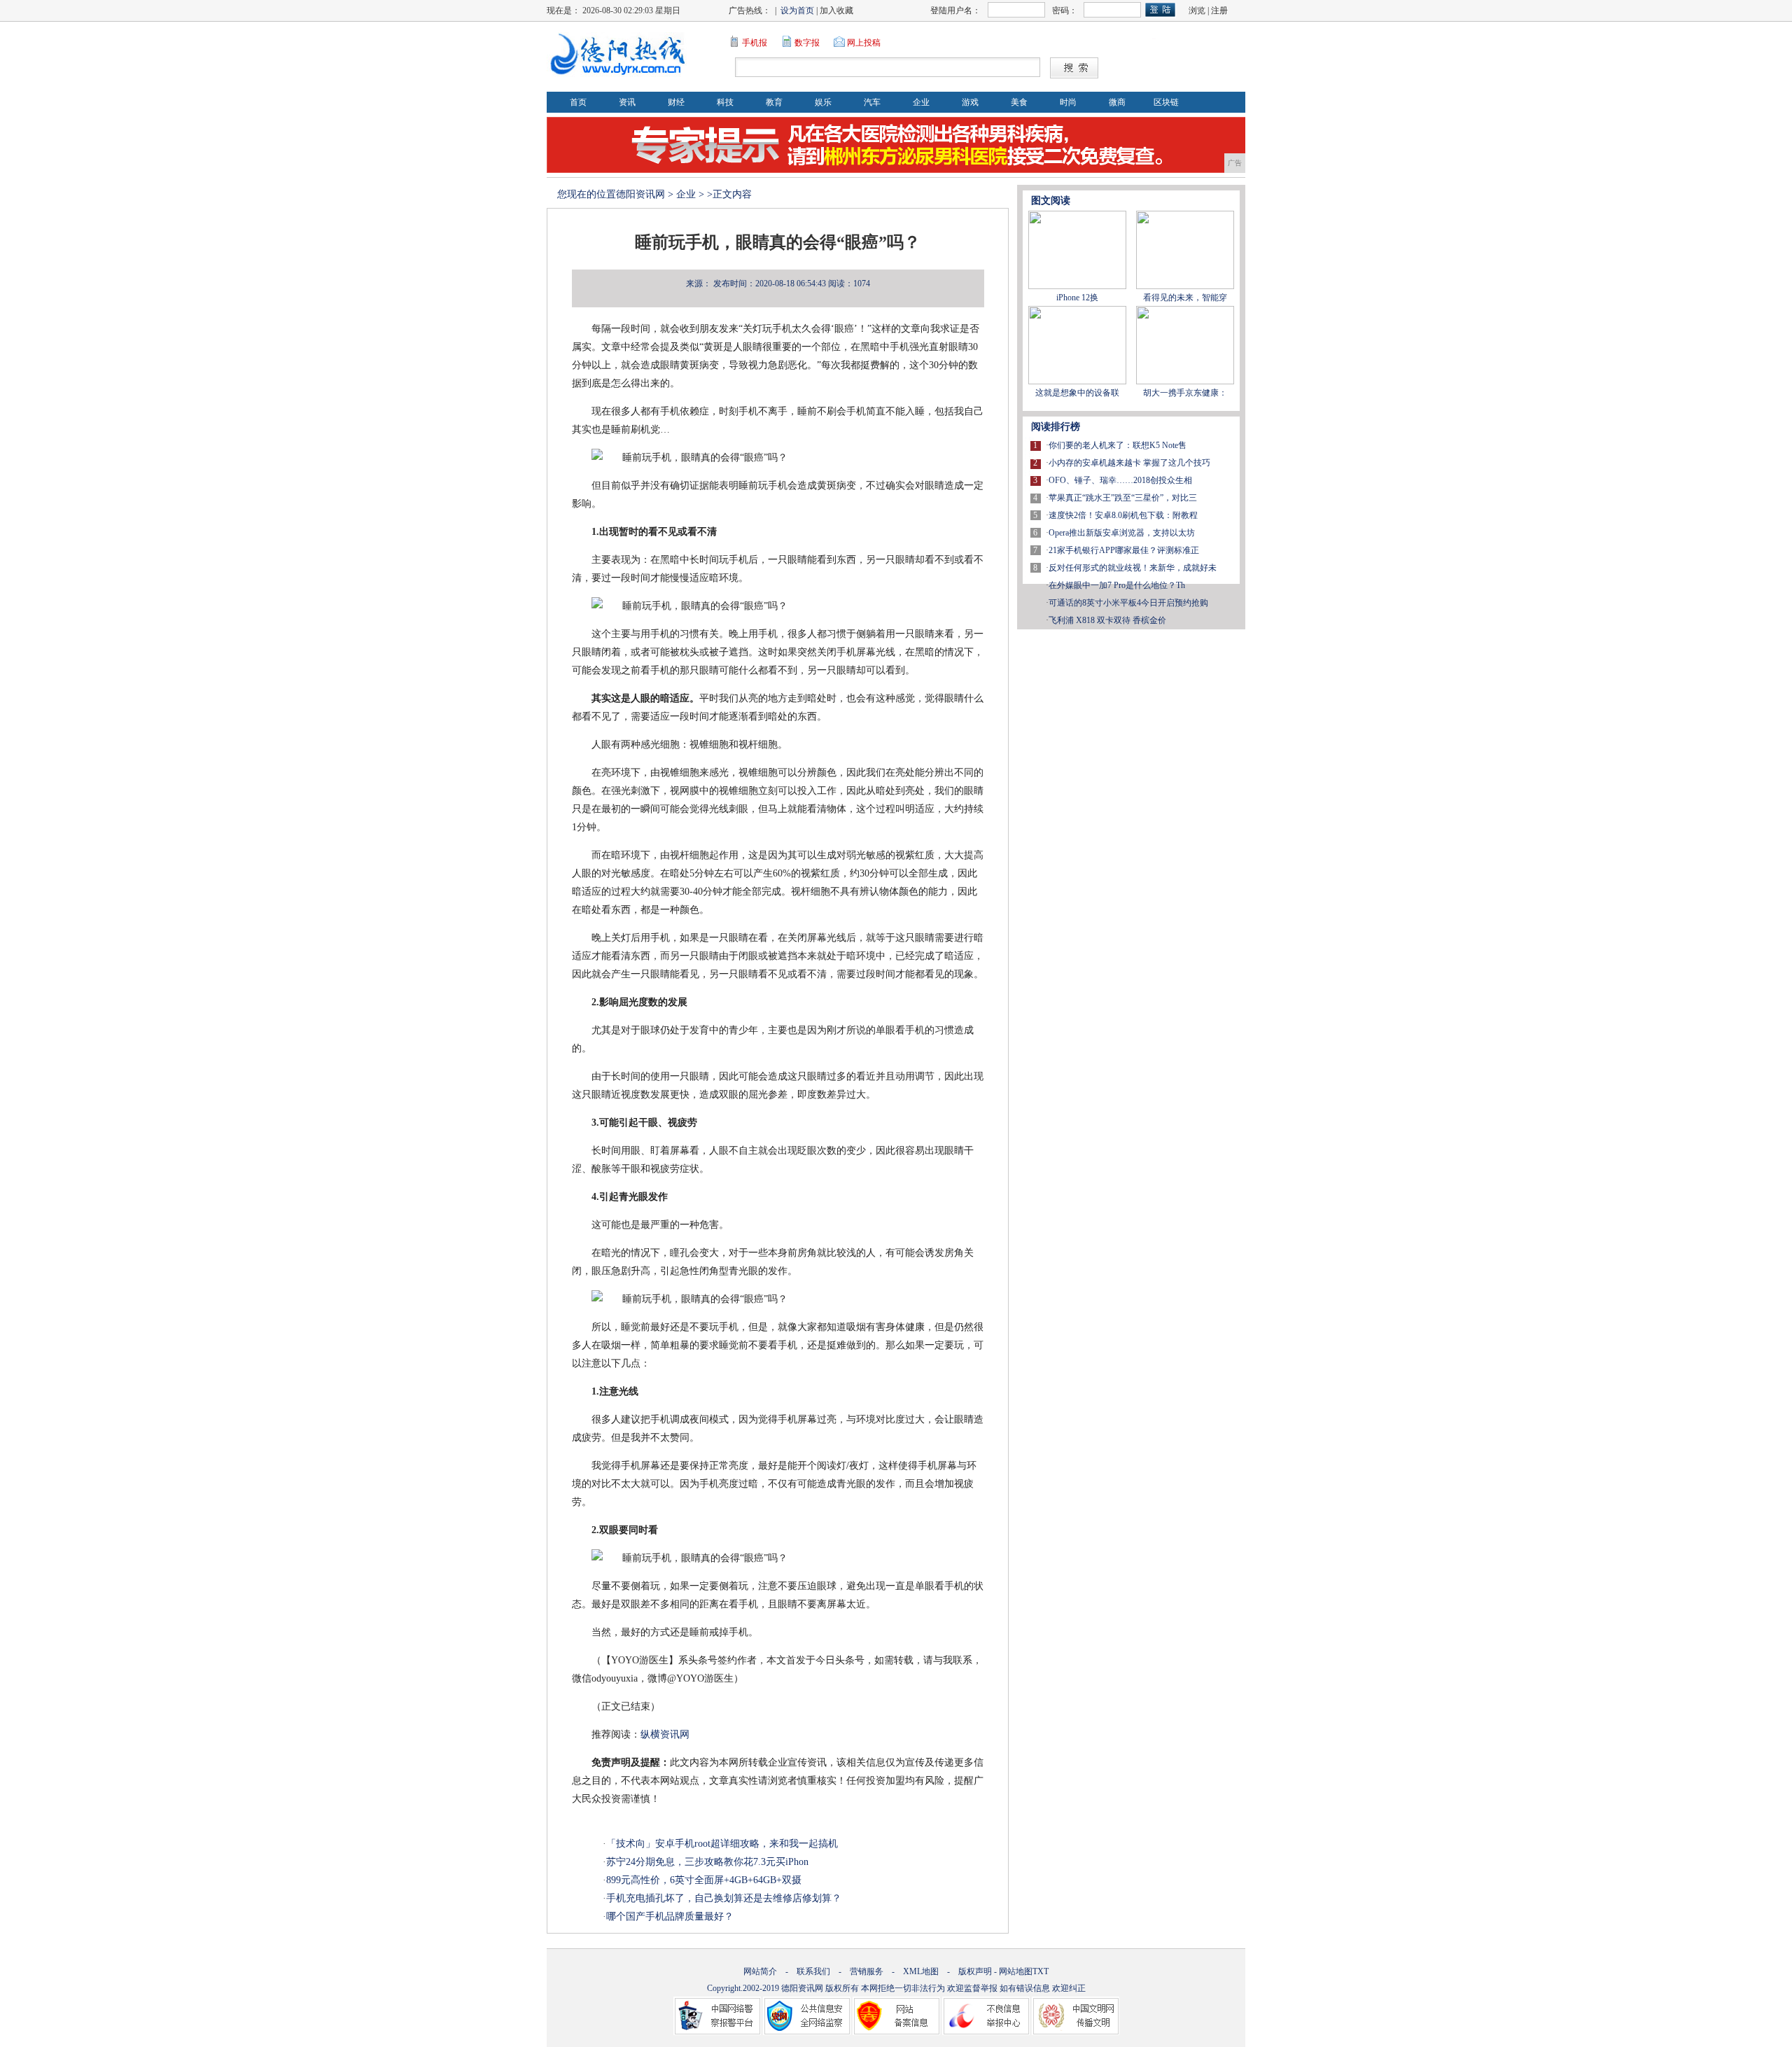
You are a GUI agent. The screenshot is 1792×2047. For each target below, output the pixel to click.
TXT (1041, 1971)
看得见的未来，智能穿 (1185, 298)
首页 (578, 102)
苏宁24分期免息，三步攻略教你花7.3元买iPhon (707, 1862)
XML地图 (921, 1971)
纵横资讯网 (665, 1734)
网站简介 (760, 1971)
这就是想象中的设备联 (1077, 393)
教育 (774, 102)
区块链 (1166, 102)
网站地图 (1016, 1971)
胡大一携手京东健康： (1185, 393)
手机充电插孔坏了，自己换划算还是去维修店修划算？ (724, 1898)
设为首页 (797, 11)
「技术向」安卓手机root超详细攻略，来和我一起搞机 (722, 1844)
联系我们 (813, 1971)
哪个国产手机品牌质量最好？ (670, 1916)
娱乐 (823, 102)
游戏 (970, 102)
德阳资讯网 (640, 194)
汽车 (872, 102)
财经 (676, 102)
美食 (1019, 102)
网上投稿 (864, 43)
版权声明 (975, 1971)
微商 (1117, 102)
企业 (921, 102)
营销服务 (867, 1971)
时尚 (1068, 102)
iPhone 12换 (1077, 298)
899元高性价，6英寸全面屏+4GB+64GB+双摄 (704, 1880)
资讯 (627, 102)
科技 (725, 102)
